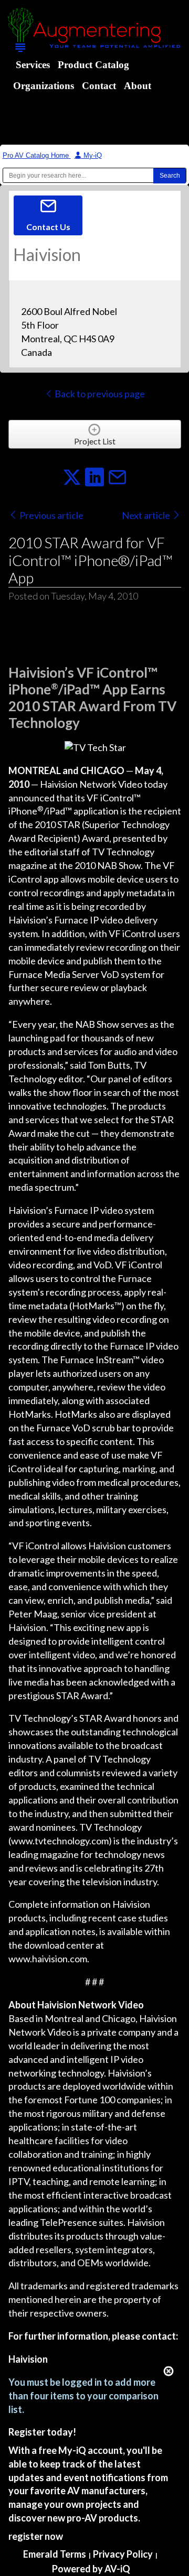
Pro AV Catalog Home (37, 155)
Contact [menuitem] (99, 86)
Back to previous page (99, 394)
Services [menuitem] (33, 65)
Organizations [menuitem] (44, 86)
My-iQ (92, 155)
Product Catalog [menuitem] (93, 65)
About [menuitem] (138, 86)
